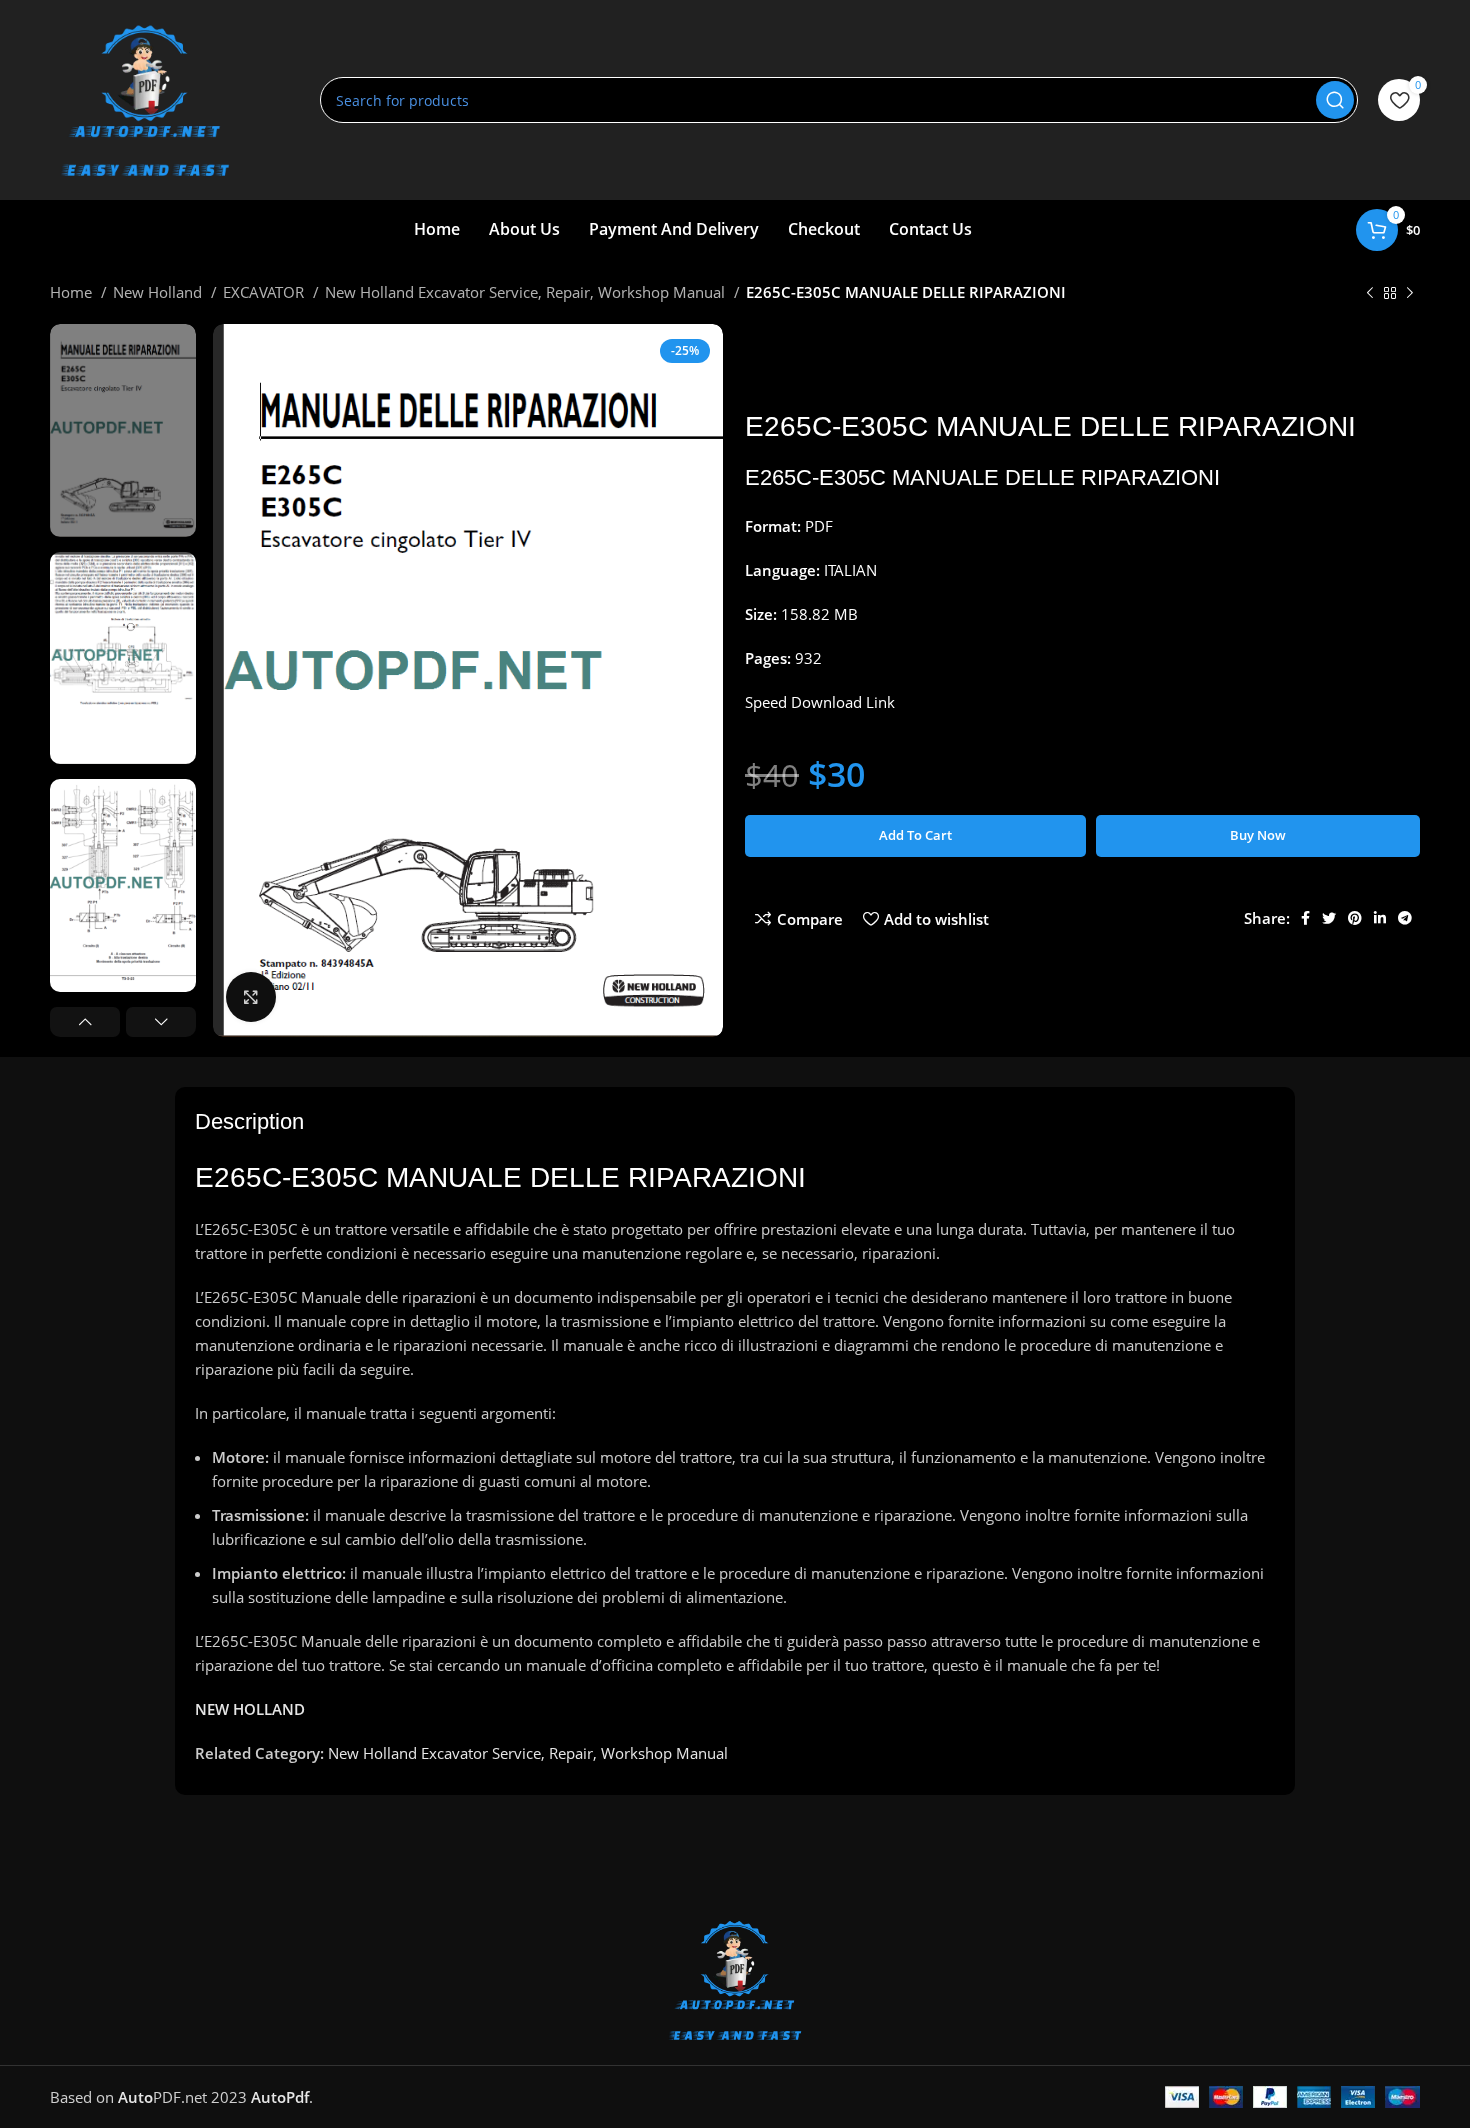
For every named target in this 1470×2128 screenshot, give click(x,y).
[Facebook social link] (1305, 918)
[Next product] (1410, 294)
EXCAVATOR (265, 292)
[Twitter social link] (1329, 918)
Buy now (1258, 835)
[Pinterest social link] (1355, 918)
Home (73, 292)
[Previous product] (1370, 294)
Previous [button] (85, 1022)
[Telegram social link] (1405, 918)
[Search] (1335, 100)
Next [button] (161, 1022)
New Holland (159, 292)
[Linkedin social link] (1380, 918)
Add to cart (915, 835)
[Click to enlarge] (251, 997)
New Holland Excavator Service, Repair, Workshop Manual (527, 292)
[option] (123, 430)
